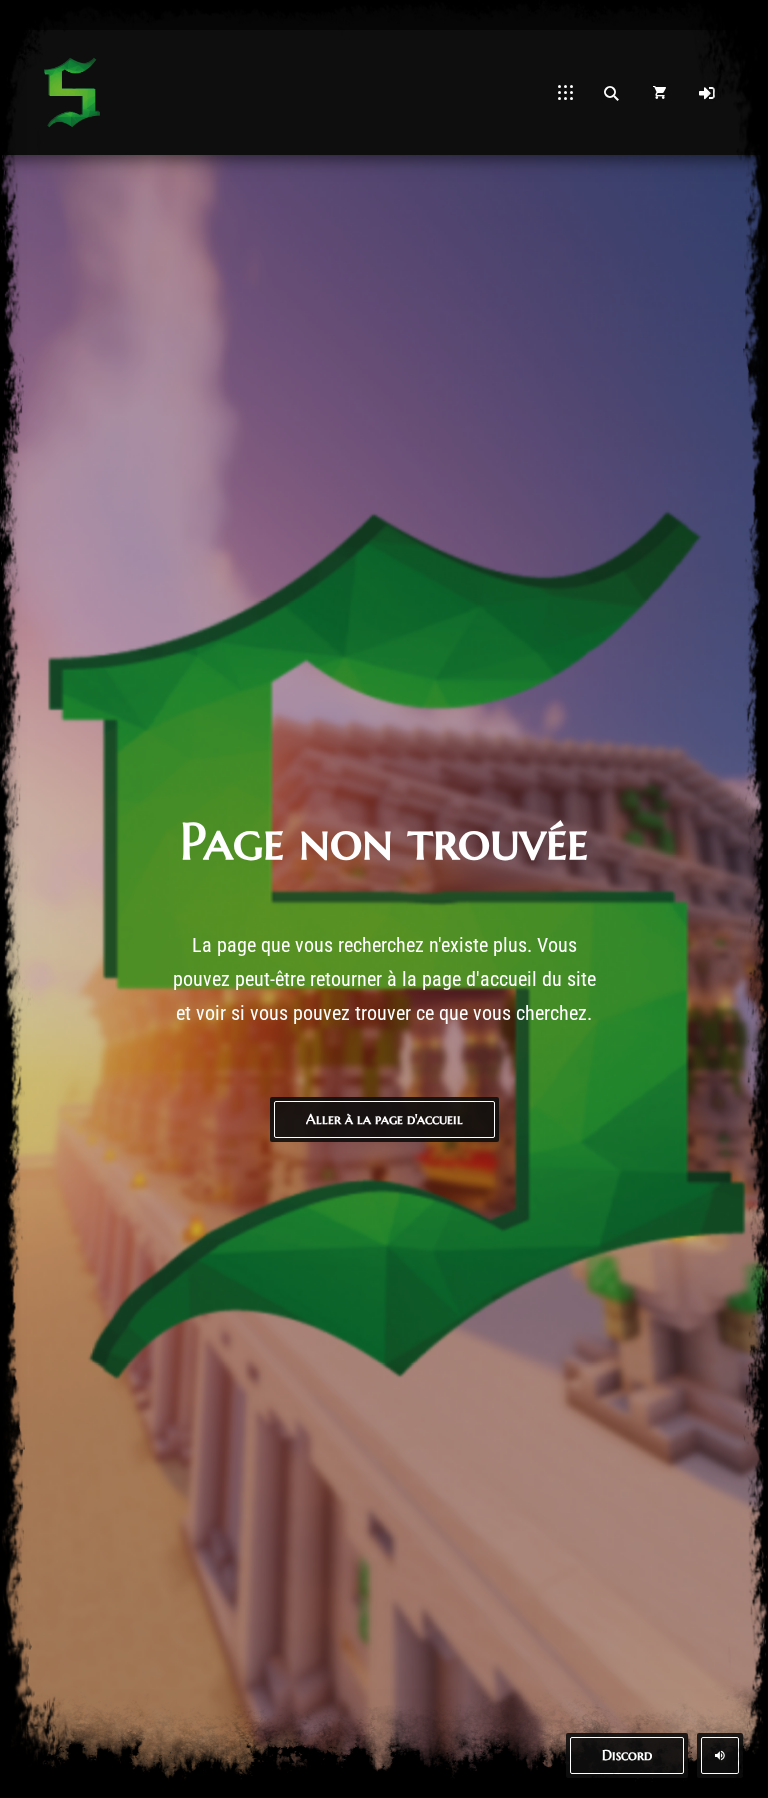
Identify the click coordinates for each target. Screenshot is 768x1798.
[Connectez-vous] (707, 93)
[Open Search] (611, 93)
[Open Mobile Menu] (565, 93)
